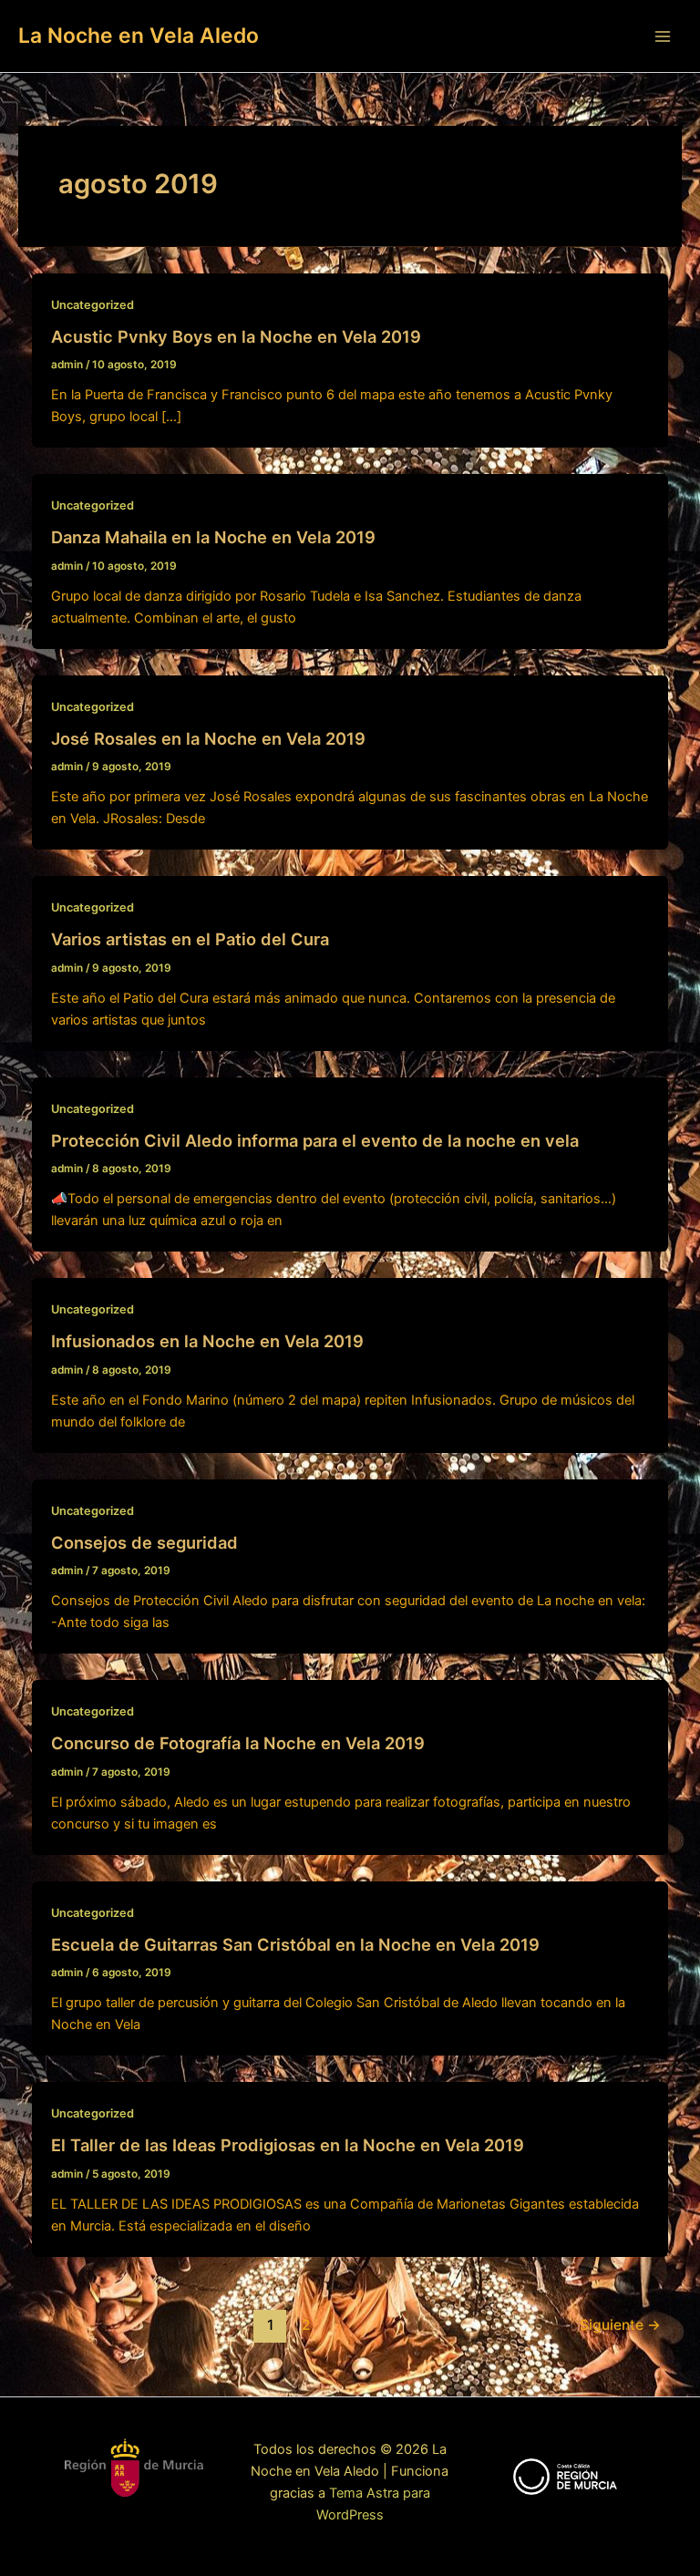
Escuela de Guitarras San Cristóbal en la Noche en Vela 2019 (295, 1944)
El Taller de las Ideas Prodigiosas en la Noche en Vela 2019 (288, 2145)
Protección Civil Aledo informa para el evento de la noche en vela (315, 1140)
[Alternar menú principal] (663, 36)
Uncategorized (93, 305)
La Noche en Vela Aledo (139, 36)
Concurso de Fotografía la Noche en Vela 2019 (238, 1743)
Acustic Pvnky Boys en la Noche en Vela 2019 (236, 336)
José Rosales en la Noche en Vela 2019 (208, 738)
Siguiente (620, 2325)
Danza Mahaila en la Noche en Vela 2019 (213, 537)
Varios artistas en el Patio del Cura (190, 939)
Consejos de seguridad (144, 1542)
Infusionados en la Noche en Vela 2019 (207, 1341)
